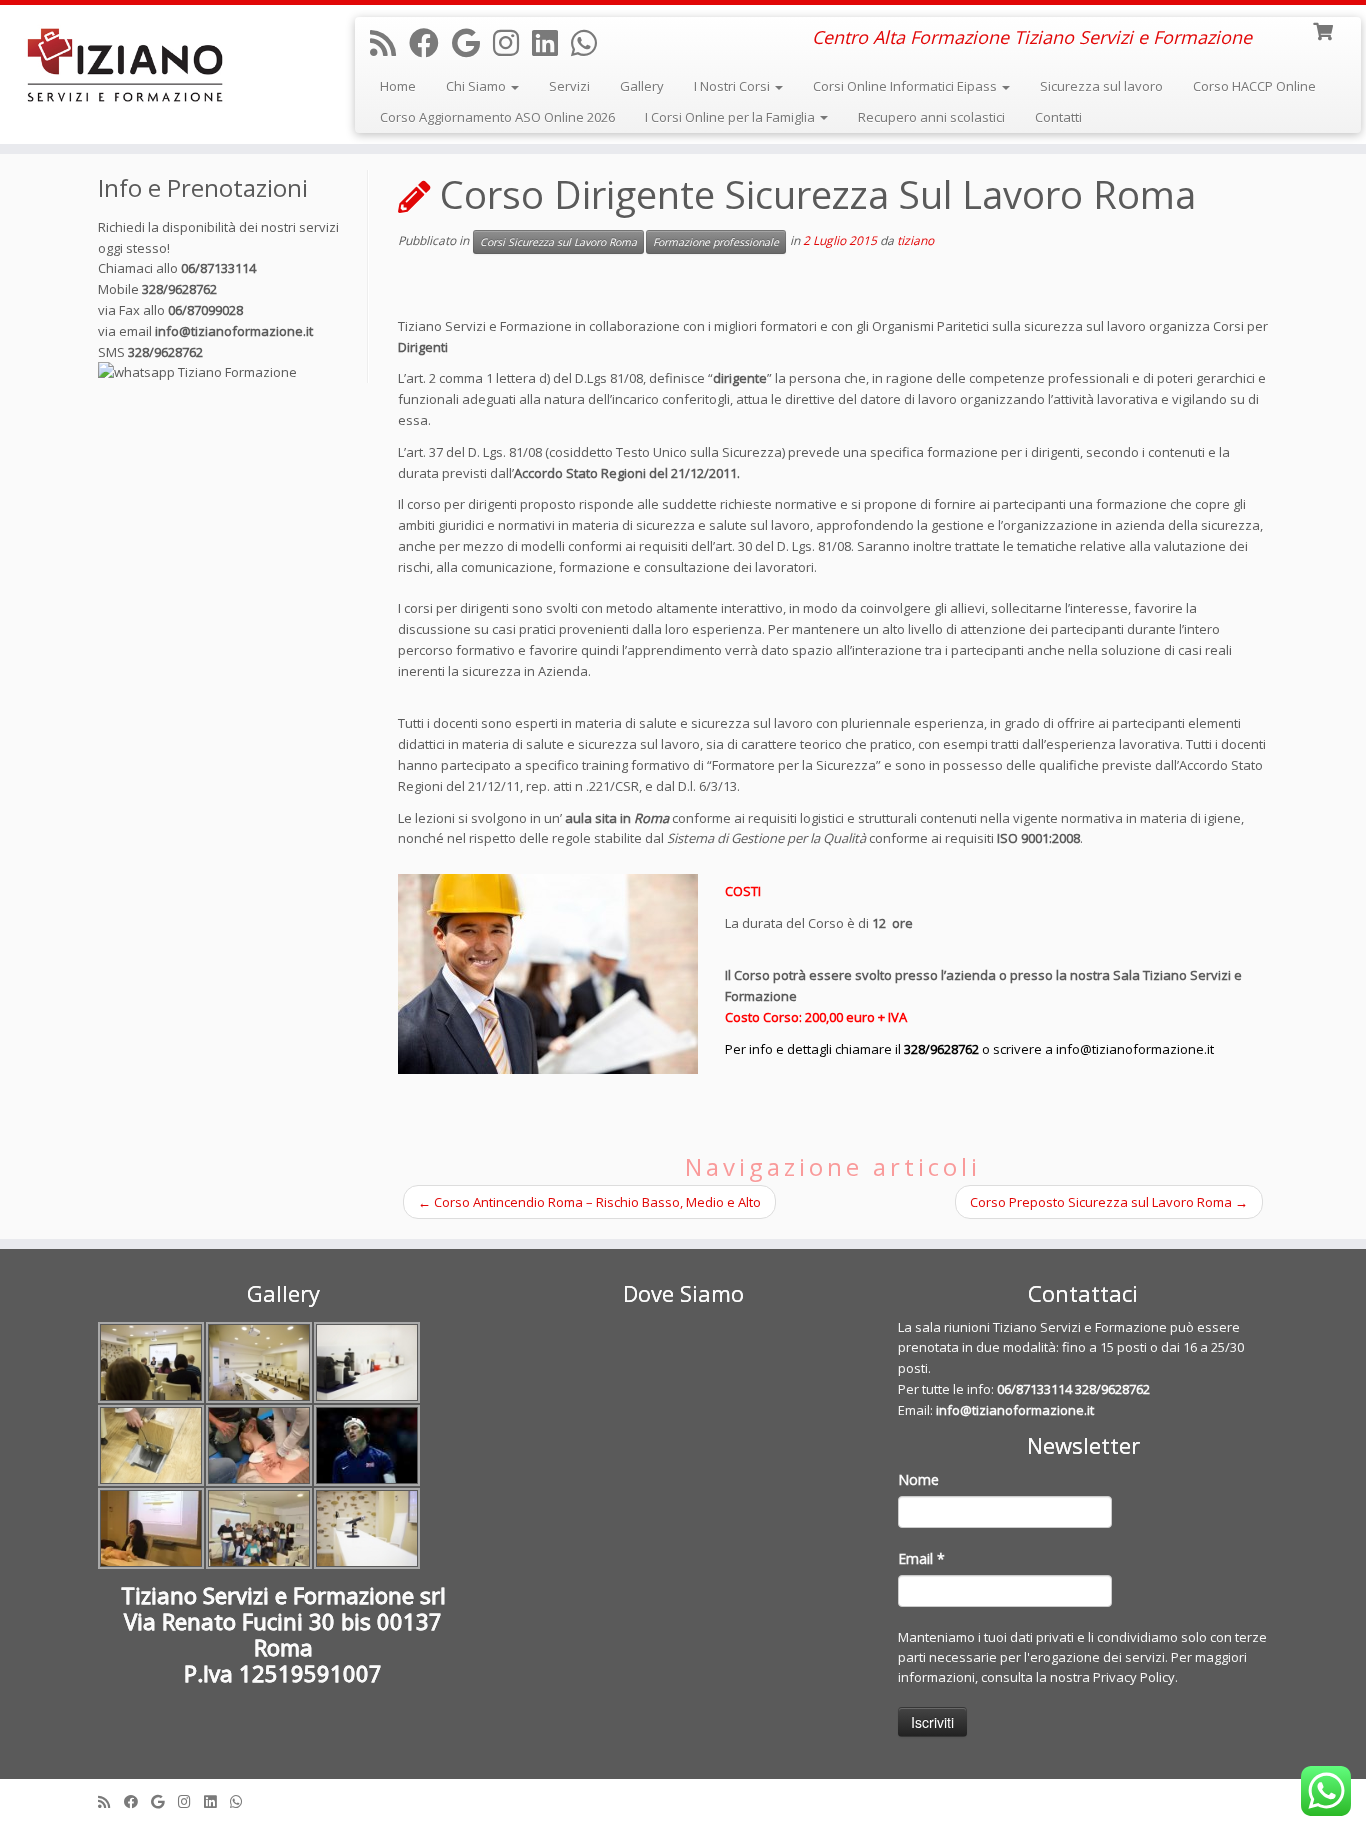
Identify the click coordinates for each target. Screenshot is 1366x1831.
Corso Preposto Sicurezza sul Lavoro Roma (1109, 1202)
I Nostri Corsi (733, 86)
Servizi (569, 86)
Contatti (1058, 117)
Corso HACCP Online (1254, 86)
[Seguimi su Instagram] (512, 42)
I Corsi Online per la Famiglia (731, 117)
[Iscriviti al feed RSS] (389, 42)
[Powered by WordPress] (683, 1797)
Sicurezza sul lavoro (1101, 86)
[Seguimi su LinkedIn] (551, 42)
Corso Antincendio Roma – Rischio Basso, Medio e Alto (589, 1202)
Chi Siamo (477, 86)
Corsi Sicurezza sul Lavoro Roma (558, 242)
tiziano (915, 240)
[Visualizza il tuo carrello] (1324, 29)
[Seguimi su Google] (472, 42)
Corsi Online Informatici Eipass (906, 86)
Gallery (642, 86)
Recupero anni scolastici (931, 117)
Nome (918, 1479)
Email (921, 1558)
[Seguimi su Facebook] (430, 42)
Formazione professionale (716, 242)
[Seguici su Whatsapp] (590, 42)
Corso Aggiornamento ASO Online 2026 (497, 117)
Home (398, 86)
